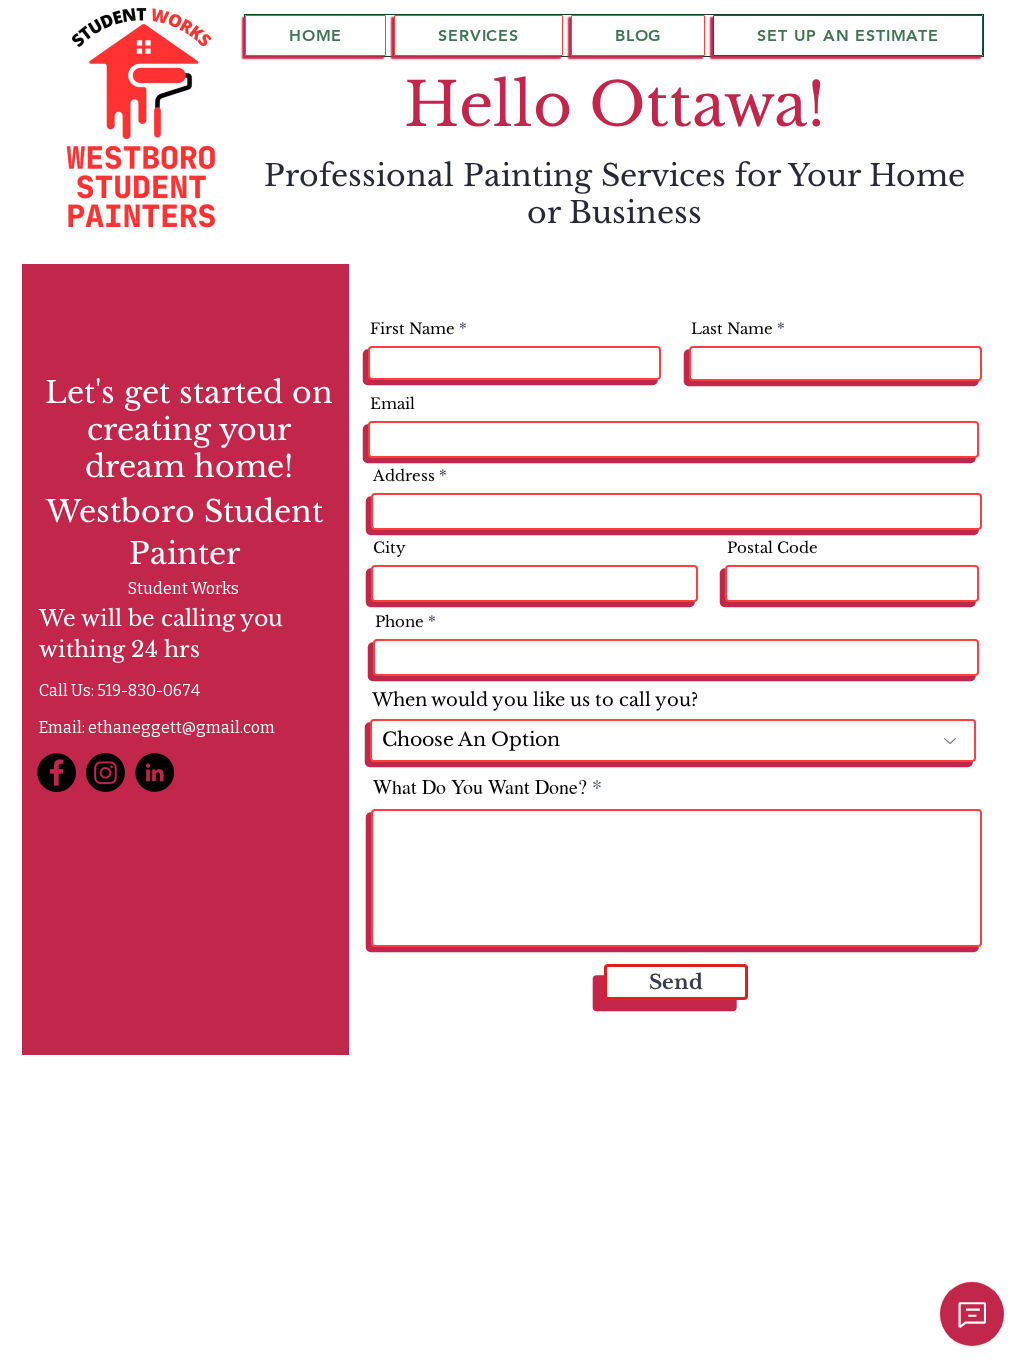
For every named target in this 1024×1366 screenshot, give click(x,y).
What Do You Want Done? (480, 787)
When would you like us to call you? (535, 700)
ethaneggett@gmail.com (181, 727)
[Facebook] (56, 772)
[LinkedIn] (154, 772)
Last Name (732, 328)
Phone (399, 621)
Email (392, 403)
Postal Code (772, 547)
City (389, 547)
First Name (412, 328)
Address (404, 475)
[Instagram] (105, 772)
